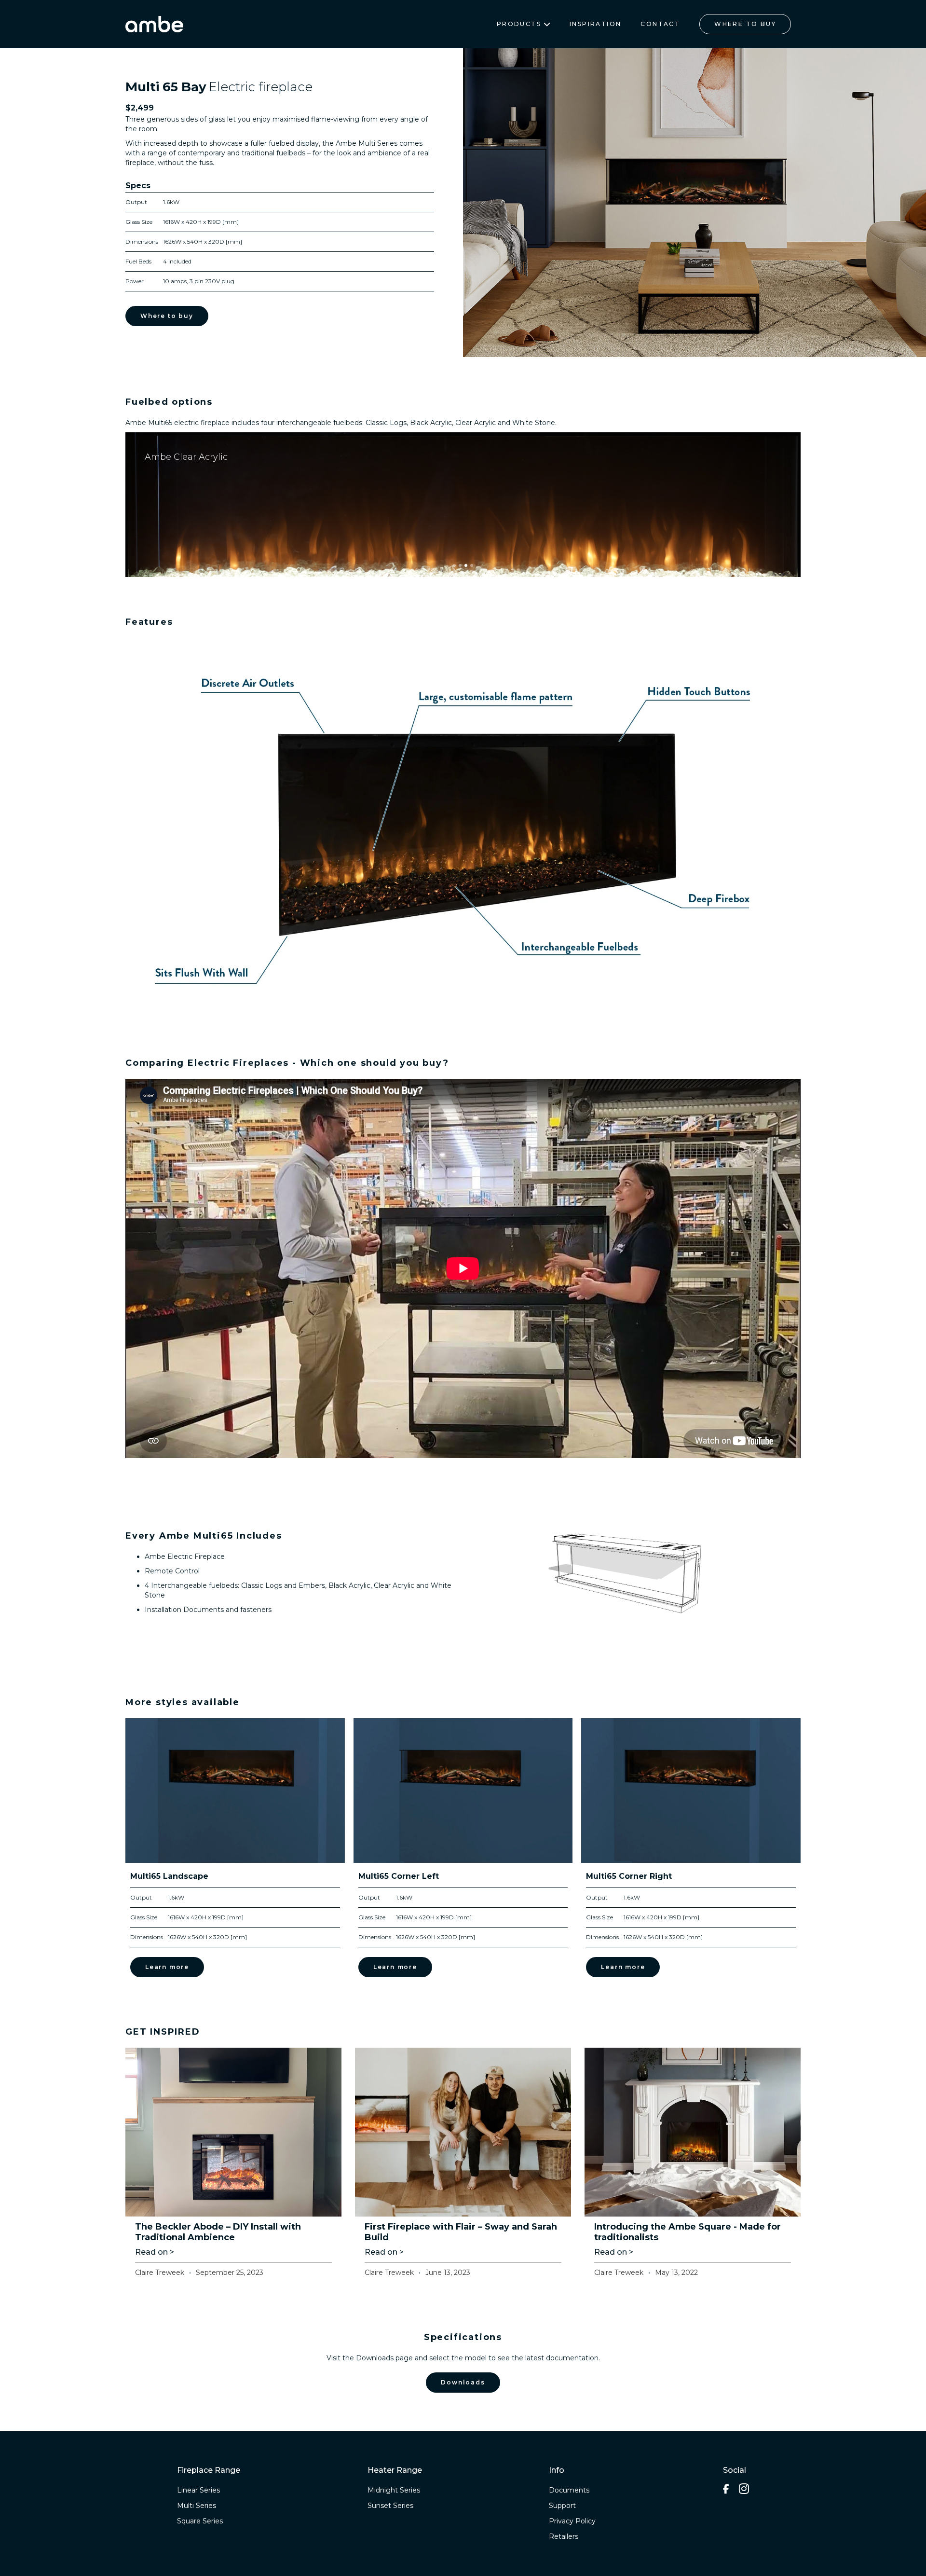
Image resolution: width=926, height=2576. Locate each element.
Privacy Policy (572, 2521)
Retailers (564, 2536)
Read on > (155, 2252)
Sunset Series (390, 2506)
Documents (569, 2490)
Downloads (463, 2382)
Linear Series (198, 2490)
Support (562, 2506)
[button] (482, 203)
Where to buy (167, 316)
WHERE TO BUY (745, 24)
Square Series (200, 2521)
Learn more (167, 1967)
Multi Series (197, 2506)
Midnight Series (394, 2490)
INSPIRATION (595, 24)
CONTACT (660, 24)
